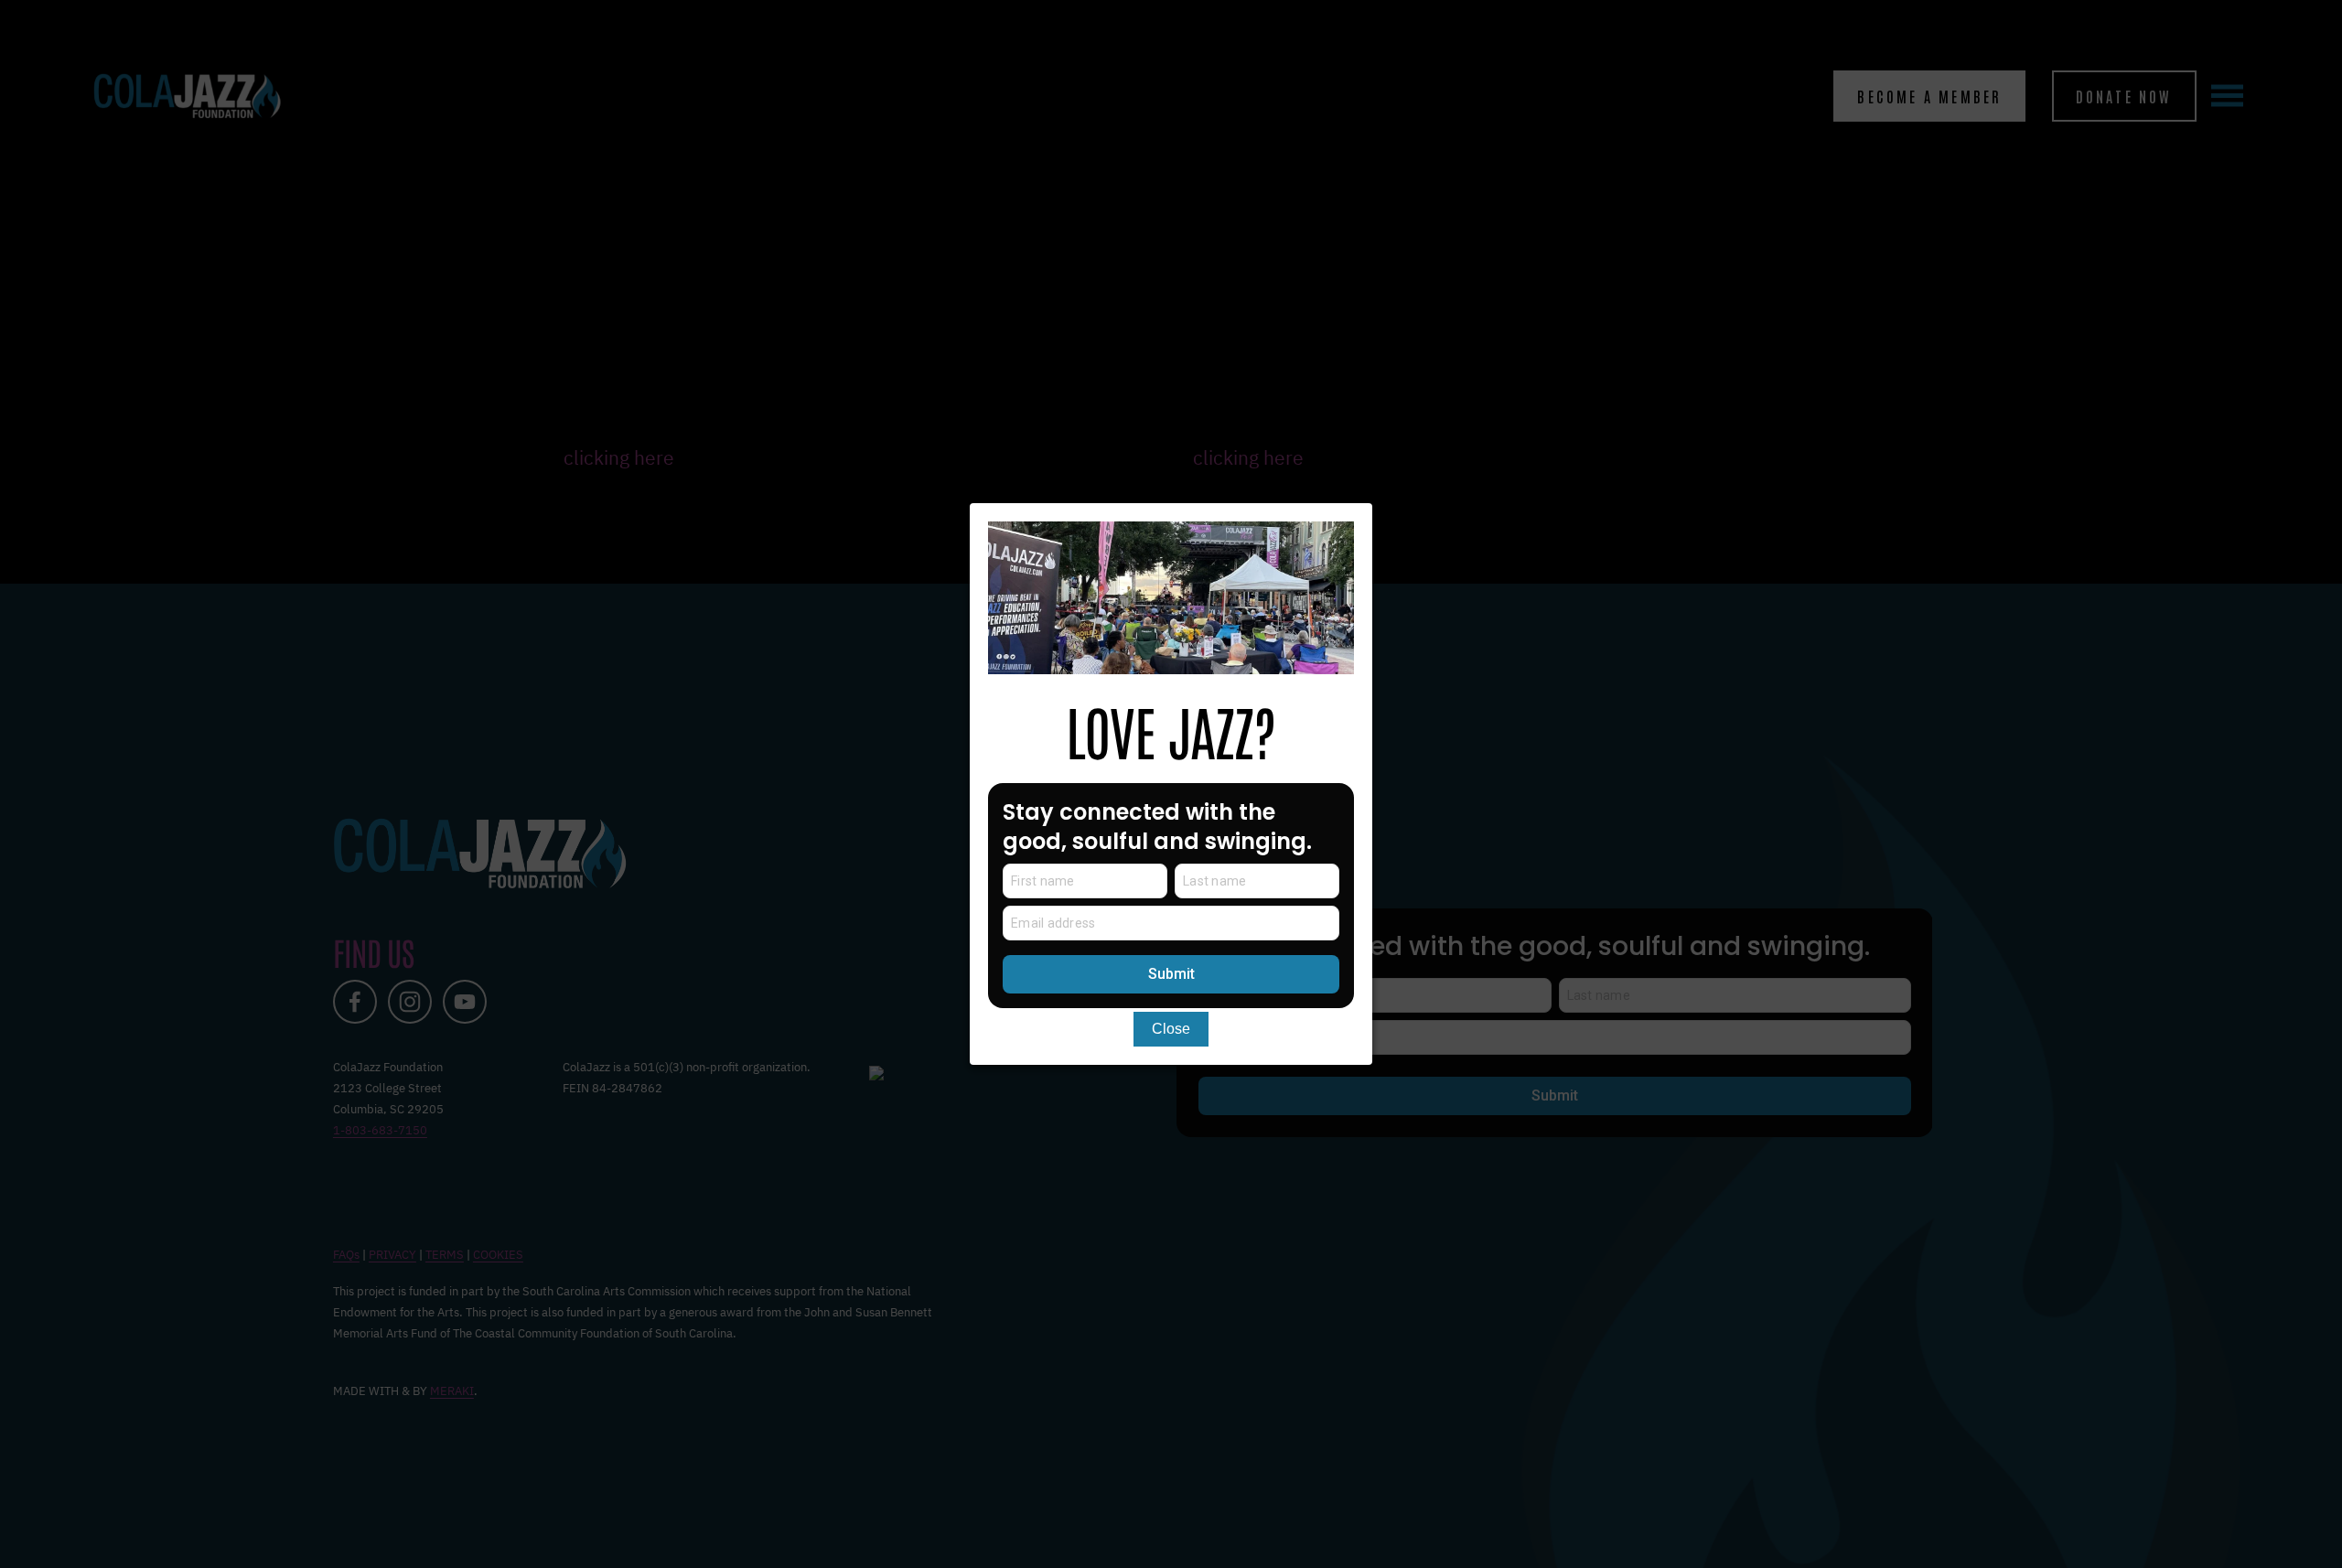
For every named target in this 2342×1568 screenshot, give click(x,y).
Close (1171, 1029)
